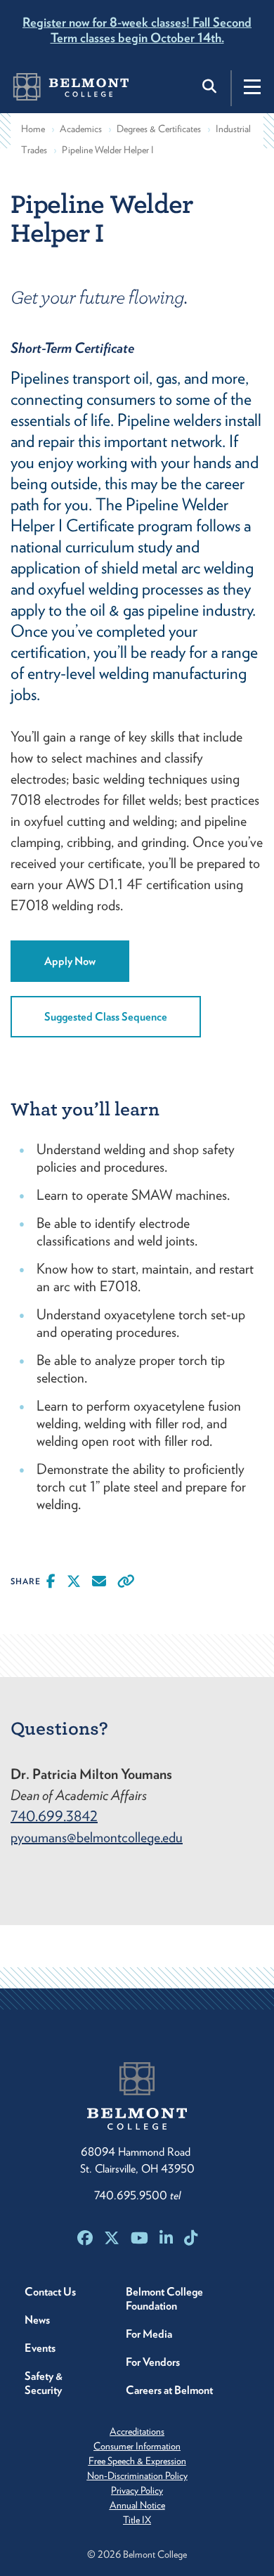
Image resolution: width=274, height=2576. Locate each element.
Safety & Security (44, 2383)
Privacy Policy (137, 2490)
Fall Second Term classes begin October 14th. (137, 30)
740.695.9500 (137, 2195)
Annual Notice (137, 2505)
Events (40, 2348)
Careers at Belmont (169, 2390)
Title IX (137, 2520)
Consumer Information (137, 2446)
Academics (81, 129)
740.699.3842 (54, 1816)
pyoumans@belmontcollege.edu (97, 1837)
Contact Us (50, 2292)
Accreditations (137, 2431)
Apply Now (70, 961)
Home (33, 129)
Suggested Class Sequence (106, 1017)
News (37, 2320)
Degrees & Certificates (159, 129)
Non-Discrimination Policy (137, 2475)
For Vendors (153, 2362)
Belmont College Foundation (164, 2299)
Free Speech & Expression (137, 2461)
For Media (149, 2334)
